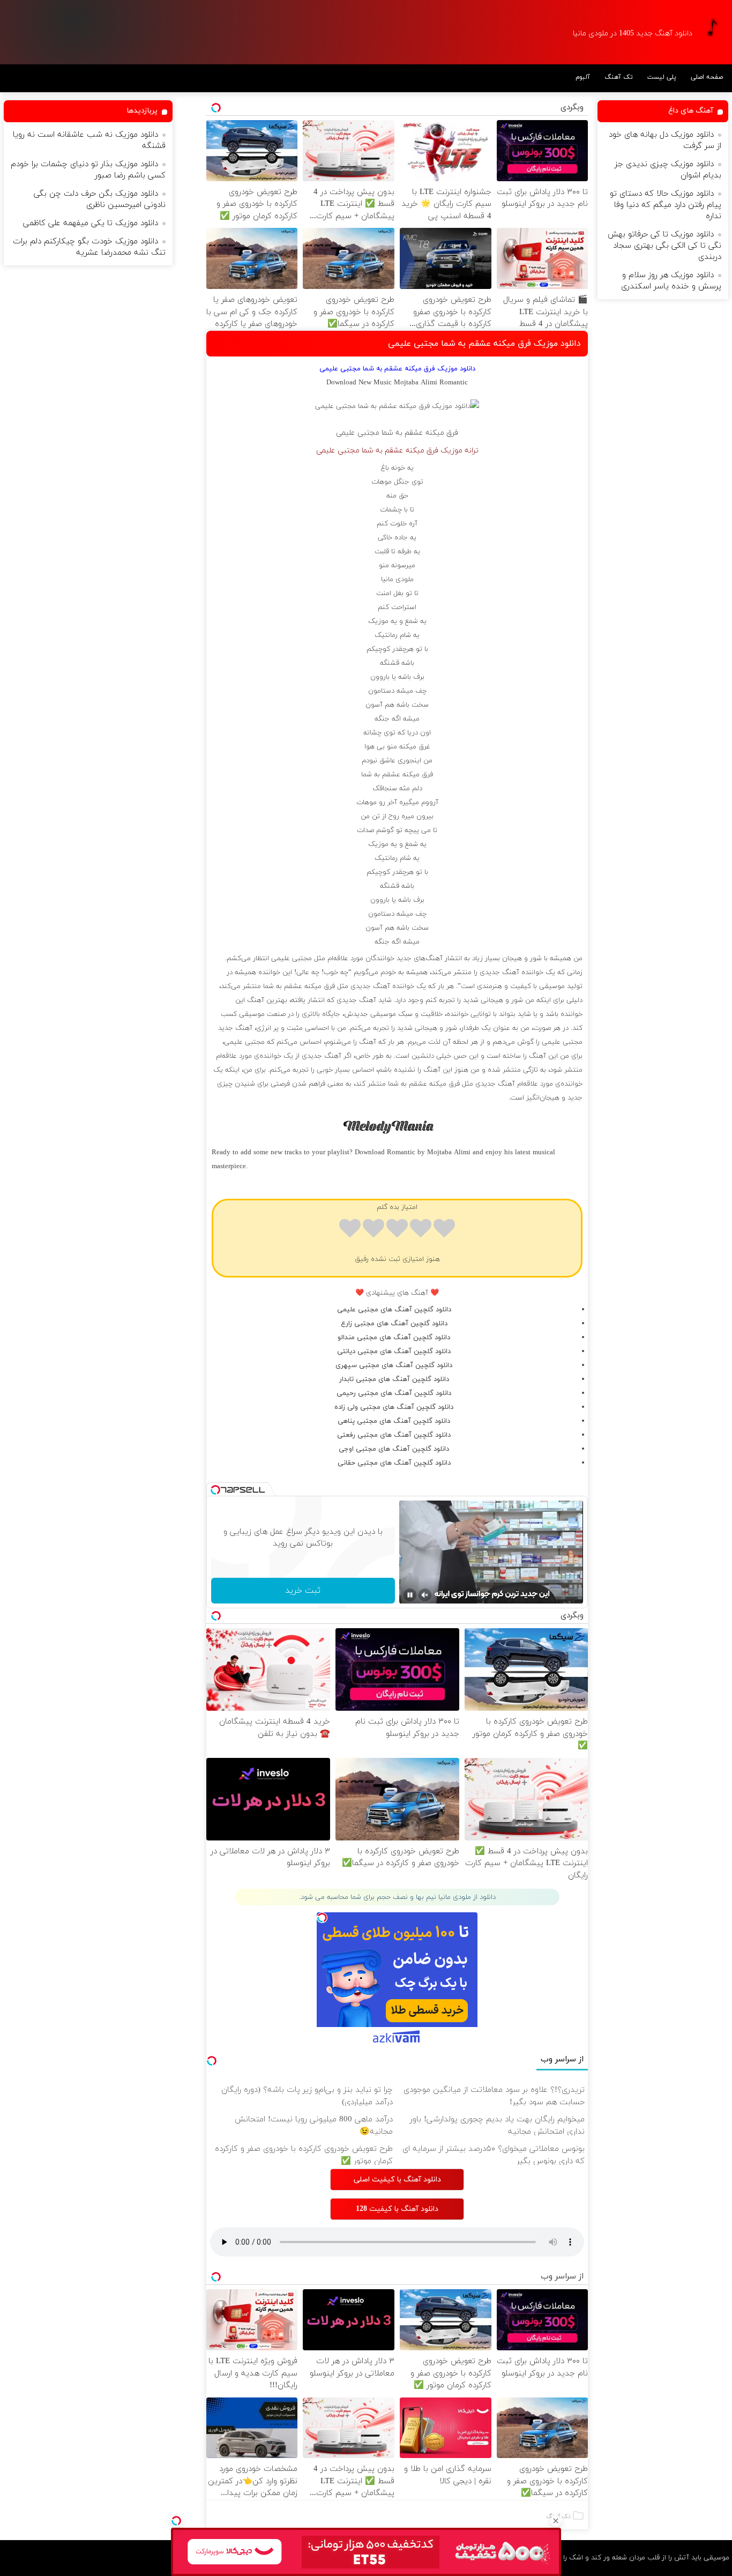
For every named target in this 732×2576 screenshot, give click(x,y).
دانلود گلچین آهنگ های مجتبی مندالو (394, 1338)
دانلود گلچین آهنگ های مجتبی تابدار (394, 1379)
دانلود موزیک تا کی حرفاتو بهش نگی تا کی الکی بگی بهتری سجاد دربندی (664, 246)
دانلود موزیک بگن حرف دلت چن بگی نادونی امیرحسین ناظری (100, 199)
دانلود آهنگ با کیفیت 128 (397, 2209)
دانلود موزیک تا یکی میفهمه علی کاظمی (91, 223)
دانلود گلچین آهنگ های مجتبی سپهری (394, 1365)
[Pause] (410, 1595)
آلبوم (583, 77)
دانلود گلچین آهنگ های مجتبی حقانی (394, 1463)
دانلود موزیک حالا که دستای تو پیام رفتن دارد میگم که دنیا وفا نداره (666, 205)
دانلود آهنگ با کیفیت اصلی (397, 2180)
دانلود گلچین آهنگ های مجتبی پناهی (394, 1421)
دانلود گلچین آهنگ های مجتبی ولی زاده (394, 1407)
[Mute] (425, 1595)
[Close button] (556, 2521)
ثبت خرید (303, 1591)
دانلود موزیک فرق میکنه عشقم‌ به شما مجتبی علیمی (484, 344)
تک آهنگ (619, 77)
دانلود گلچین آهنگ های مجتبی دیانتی (394, 1352)
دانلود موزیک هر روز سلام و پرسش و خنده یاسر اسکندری (671, 281)
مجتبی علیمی (358, 433)
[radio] (444, 1230)
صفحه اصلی (707, 77)
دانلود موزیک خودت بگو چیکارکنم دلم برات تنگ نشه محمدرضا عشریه (89, 247)
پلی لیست (662, 77)
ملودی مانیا (397, 580)
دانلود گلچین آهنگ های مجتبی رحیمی (394, 1393)
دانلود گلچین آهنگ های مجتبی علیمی (394, 1310)
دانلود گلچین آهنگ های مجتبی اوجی (394, 1449)
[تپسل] (176, 2521)
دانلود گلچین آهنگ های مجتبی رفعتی (394, 1435)
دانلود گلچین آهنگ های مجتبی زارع (394, 1324)
